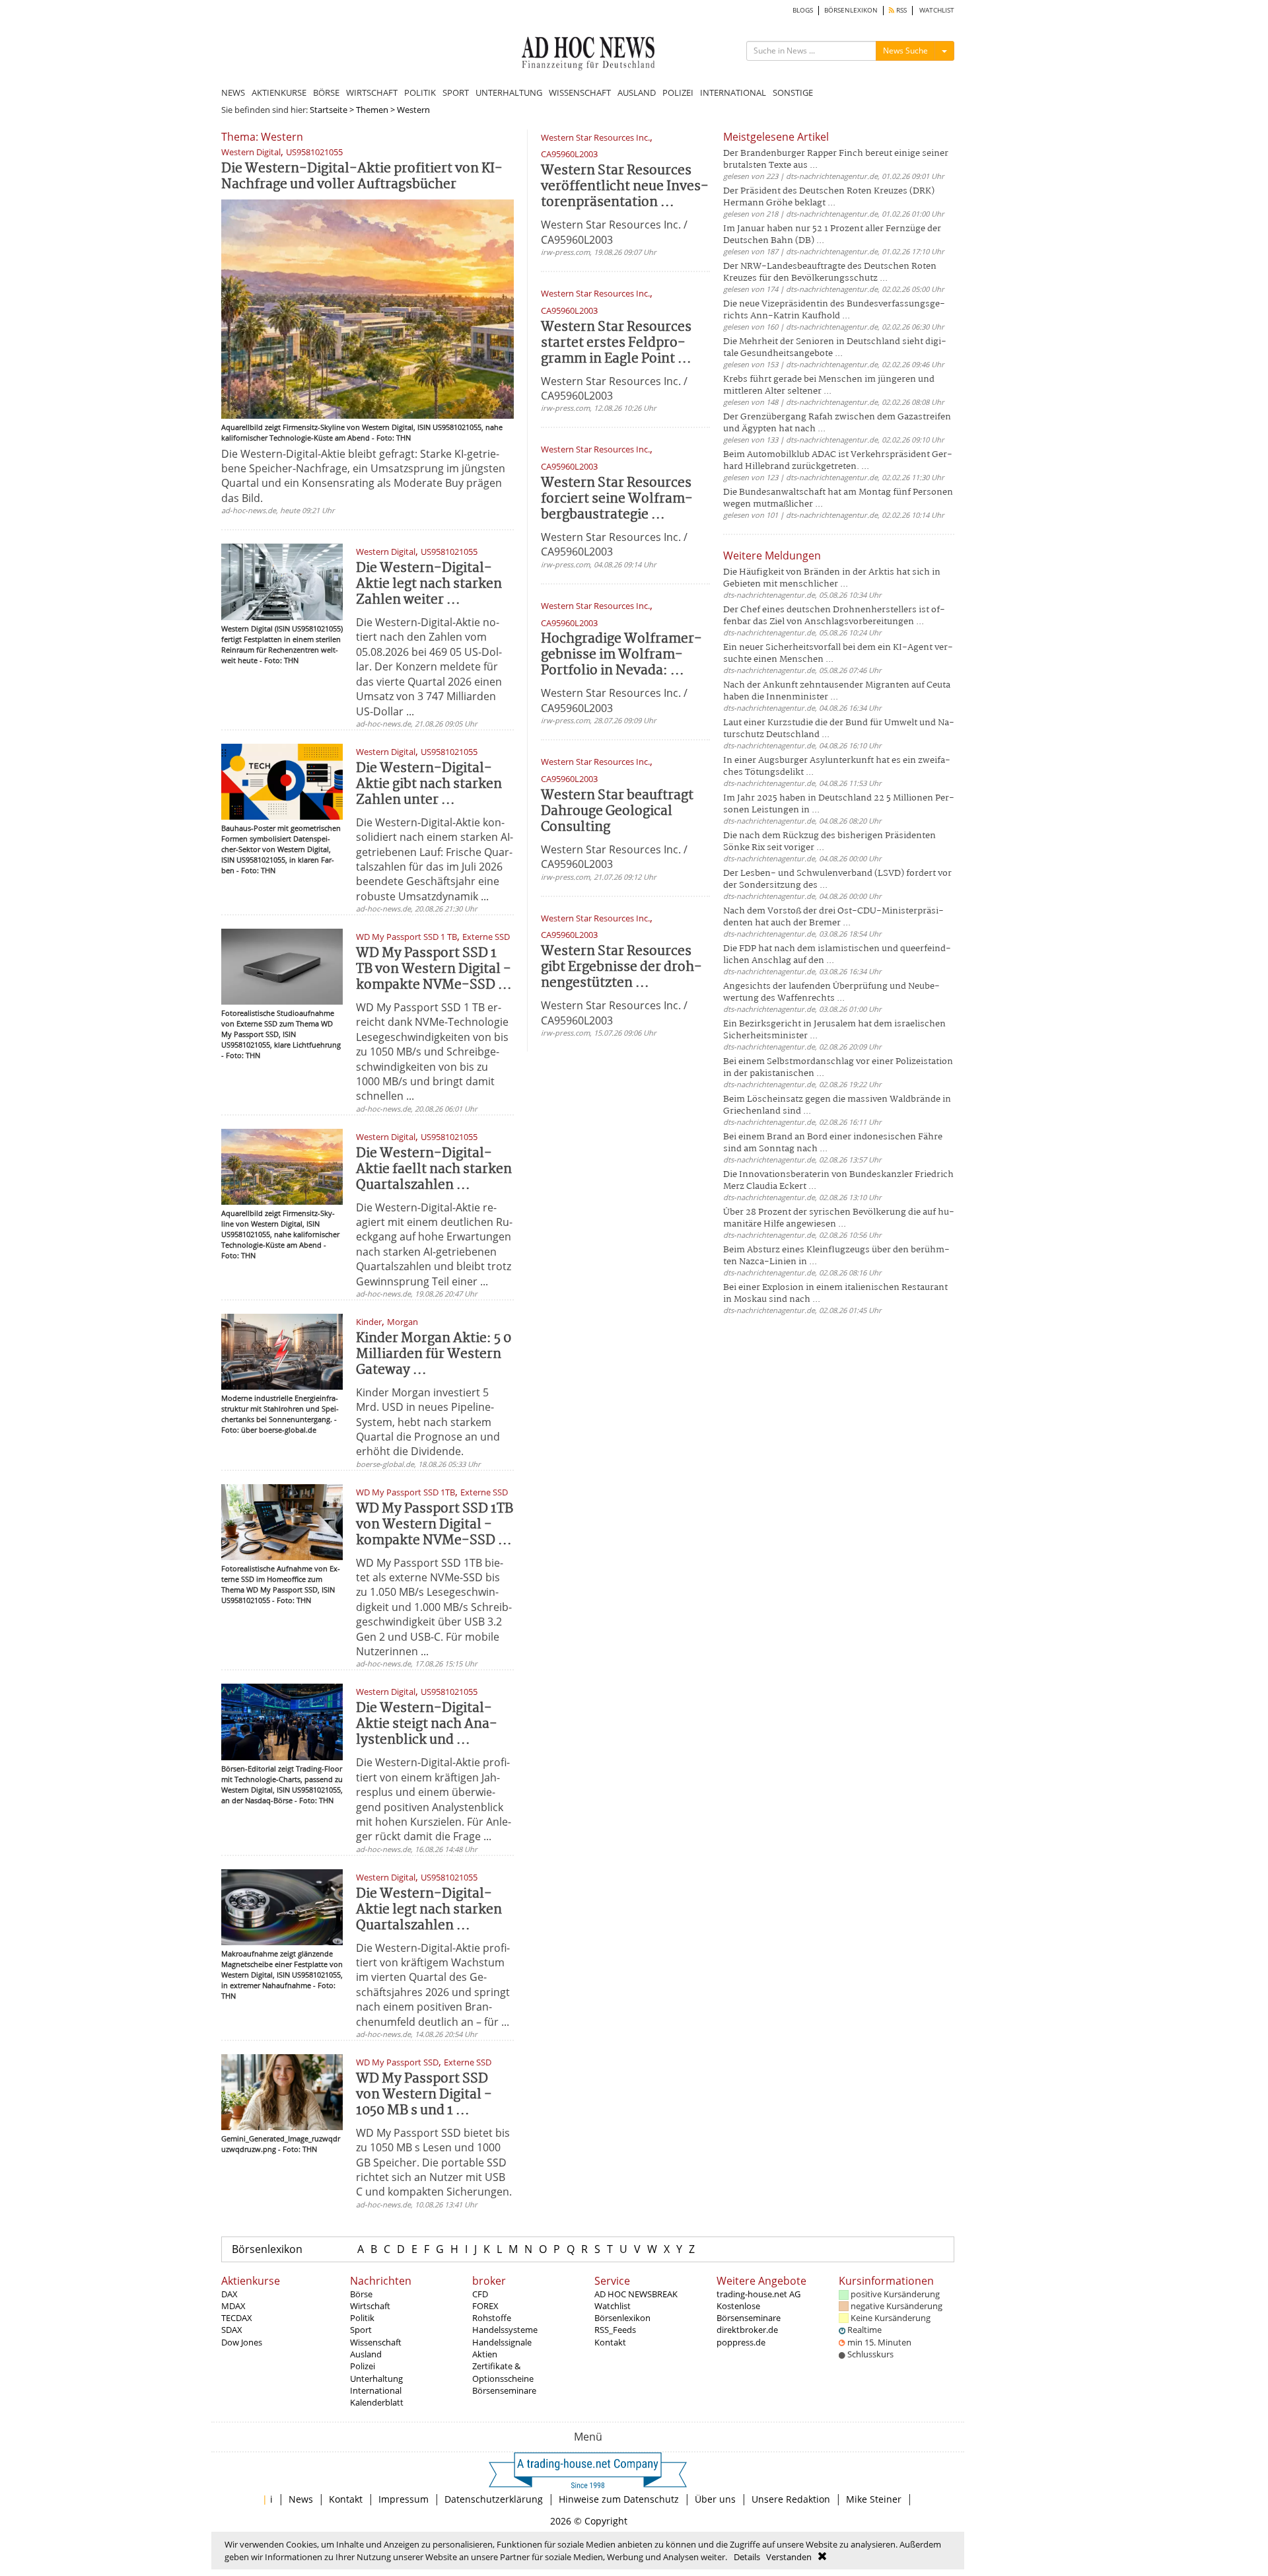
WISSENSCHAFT (580, 92)
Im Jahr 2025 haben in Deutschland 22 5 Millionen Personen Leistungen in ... (839, 804)
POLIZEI (678, 92)
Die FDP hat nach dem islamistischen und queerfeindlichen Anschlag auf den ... (837, 955)
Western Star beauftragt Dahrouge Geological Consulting (617, 811)
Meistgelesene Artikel (776, 137)
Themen (372, 110)
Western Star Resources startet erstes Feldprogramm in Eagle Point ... (616, 343)
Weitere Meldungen (772, 555)
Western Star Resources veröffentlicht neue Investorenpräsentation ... (625, 187)
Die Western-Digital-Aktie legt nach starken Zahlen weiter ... (429, 584)
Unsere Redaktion (791, 2499)
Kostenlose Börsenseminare (749, 2312)
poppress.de (741, 2342)
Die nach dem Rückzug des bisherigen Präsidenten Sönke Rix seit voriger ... (829, 842)
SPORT (456, 92)
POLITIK (420, 92)
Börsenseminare (504, 2390)
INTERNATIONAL (733, 92)
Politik (362, 2318)
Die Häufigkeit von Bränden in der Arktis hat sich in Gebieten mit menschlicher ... (832, 578)
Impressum (404, 2499)
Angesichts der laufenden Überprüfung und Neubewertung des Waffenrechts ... (831, 992)
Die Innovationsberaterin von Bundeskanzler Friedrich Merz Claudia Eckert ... (838, 1181)
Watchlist (613, 2306)
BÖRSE (326, 92)
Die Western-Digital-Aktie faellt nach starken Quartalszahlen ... (434, 1169)
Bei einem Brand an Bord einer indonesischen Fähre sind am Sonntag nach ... (833, 1143)
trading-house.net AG (758, 2294)
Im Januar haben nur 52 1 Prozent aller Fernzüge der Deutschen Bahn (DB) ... (832, 235)
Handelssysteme (505, 2330)
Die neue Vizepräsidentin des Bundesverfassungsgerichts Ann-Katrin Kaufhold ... (834, 310)
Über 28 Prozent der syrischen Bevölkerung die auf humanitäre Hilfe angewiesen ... (839, 1218)
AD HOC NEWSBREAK (636, 2294)
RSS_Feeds (615, 2330)
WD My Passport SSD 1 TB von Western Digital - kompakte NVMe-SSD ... (434, 969)
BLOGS (803, 10)
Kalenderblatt (377, 2402)
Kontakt (610, 2342)
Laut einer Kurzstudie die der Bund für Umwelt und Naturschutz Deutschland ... (839, 729)
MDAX (233, 2306)
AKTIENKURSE (279, 92)
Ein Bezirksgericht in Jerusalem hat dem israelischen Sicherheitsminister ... (834, 1030)
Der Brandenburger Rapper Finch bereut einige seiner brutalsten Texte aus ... (836, 160)
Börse (361, 2294)
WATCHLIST (937, 10)
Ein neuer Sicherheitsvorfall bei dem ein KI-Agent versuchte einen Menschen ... (838, 654)
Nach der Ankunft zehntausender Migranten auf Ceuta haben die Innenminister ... (837, 691)
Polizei (363, 2366)
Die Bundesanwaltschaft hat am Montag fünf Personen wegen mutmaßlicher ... (838, 498)
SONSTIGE (793, 92)
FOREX (485, 2306)
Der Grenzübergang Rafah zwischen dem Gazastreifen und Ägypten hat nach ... (837, 423)
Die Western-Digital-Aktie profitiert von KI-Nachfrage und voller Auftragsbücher (362, 177)
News (301, 2499)
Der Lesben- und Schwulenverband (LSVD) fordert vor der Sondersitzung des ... (837, 879)
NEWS (233, 92)
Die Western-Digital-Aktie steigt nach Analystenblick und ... (427, 1724)
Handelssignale (502, 2342)
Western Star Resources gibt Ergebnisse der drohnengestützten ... (621, 967)
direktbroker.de (747, 2330)
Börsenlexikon (267, 2249)
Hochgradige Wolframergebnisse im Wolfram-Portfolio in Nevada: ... (621, 655)
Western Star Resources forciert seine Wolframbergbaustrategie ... (617, 499)
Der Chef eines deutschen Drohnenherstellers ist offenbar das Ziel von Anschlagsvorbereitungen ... (834, 616)
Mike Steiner (874, 2499)
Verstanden (789, 2557)
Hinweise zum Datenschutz (619, 2499)
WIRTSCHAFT (372, 92)
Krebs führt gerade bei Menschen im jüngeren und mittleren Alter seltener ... (829, 385)
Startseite (329, 110)
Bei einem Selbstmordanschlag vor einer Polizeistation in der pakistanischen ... (838, 1068)
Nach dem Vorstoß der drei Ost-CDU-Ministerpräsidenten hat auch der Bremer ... (833, 917)
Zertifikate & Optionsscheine (503, 2372)
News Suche (905, 51)
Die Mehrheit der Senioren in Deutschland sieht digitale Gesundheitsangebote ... (835, 348)
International (376, 2390)
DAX (229, 2294)
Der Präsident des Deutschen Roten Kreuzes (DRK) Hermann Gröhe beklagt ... (829, 197)
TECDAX (237, 2318)
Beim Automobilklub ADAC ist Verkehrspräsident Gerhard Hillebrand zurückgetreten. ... (838, 461)
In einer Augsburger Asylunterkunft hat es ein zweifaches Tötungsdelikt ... (837, 767)
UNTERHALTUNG (509, 92)
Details (747, 2557)
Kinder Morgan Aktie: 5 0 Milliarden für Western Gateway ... (434, 1354)
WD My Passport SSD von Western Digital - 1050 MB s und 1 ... (424, 2095)
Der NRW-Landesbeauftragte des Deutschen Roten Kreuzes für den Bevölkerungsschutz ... (830, 272)
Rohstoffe (492, 2318)
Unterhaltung (376, 2379)
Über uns (715, 2499)
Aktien (485, 2354)
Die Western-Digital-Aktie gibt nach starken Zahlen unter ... (429, 784)
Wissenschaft (376, 2342)
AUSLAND (637, 92)
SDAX (232, 2330)
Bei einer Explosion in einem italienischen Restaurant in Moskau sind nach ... (835, 1294)
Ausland (366, 2354)
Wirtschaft (370, 2306)
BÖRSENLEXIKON (851, 10)
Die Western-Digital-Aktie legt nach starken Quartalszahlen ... (429, 1910)
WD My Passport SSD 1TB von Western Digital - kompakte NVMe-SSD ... (435, 1525)
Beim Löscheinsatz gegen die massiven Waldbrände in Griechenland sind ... (837, 1105)
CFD (480, 2294)
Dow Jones (242, 2342)
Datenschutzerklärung (494, 2499)
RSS (900, 10)
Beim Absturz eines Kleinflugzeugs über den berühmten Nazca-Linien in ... (836, 1256)
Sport (361, 2330)
